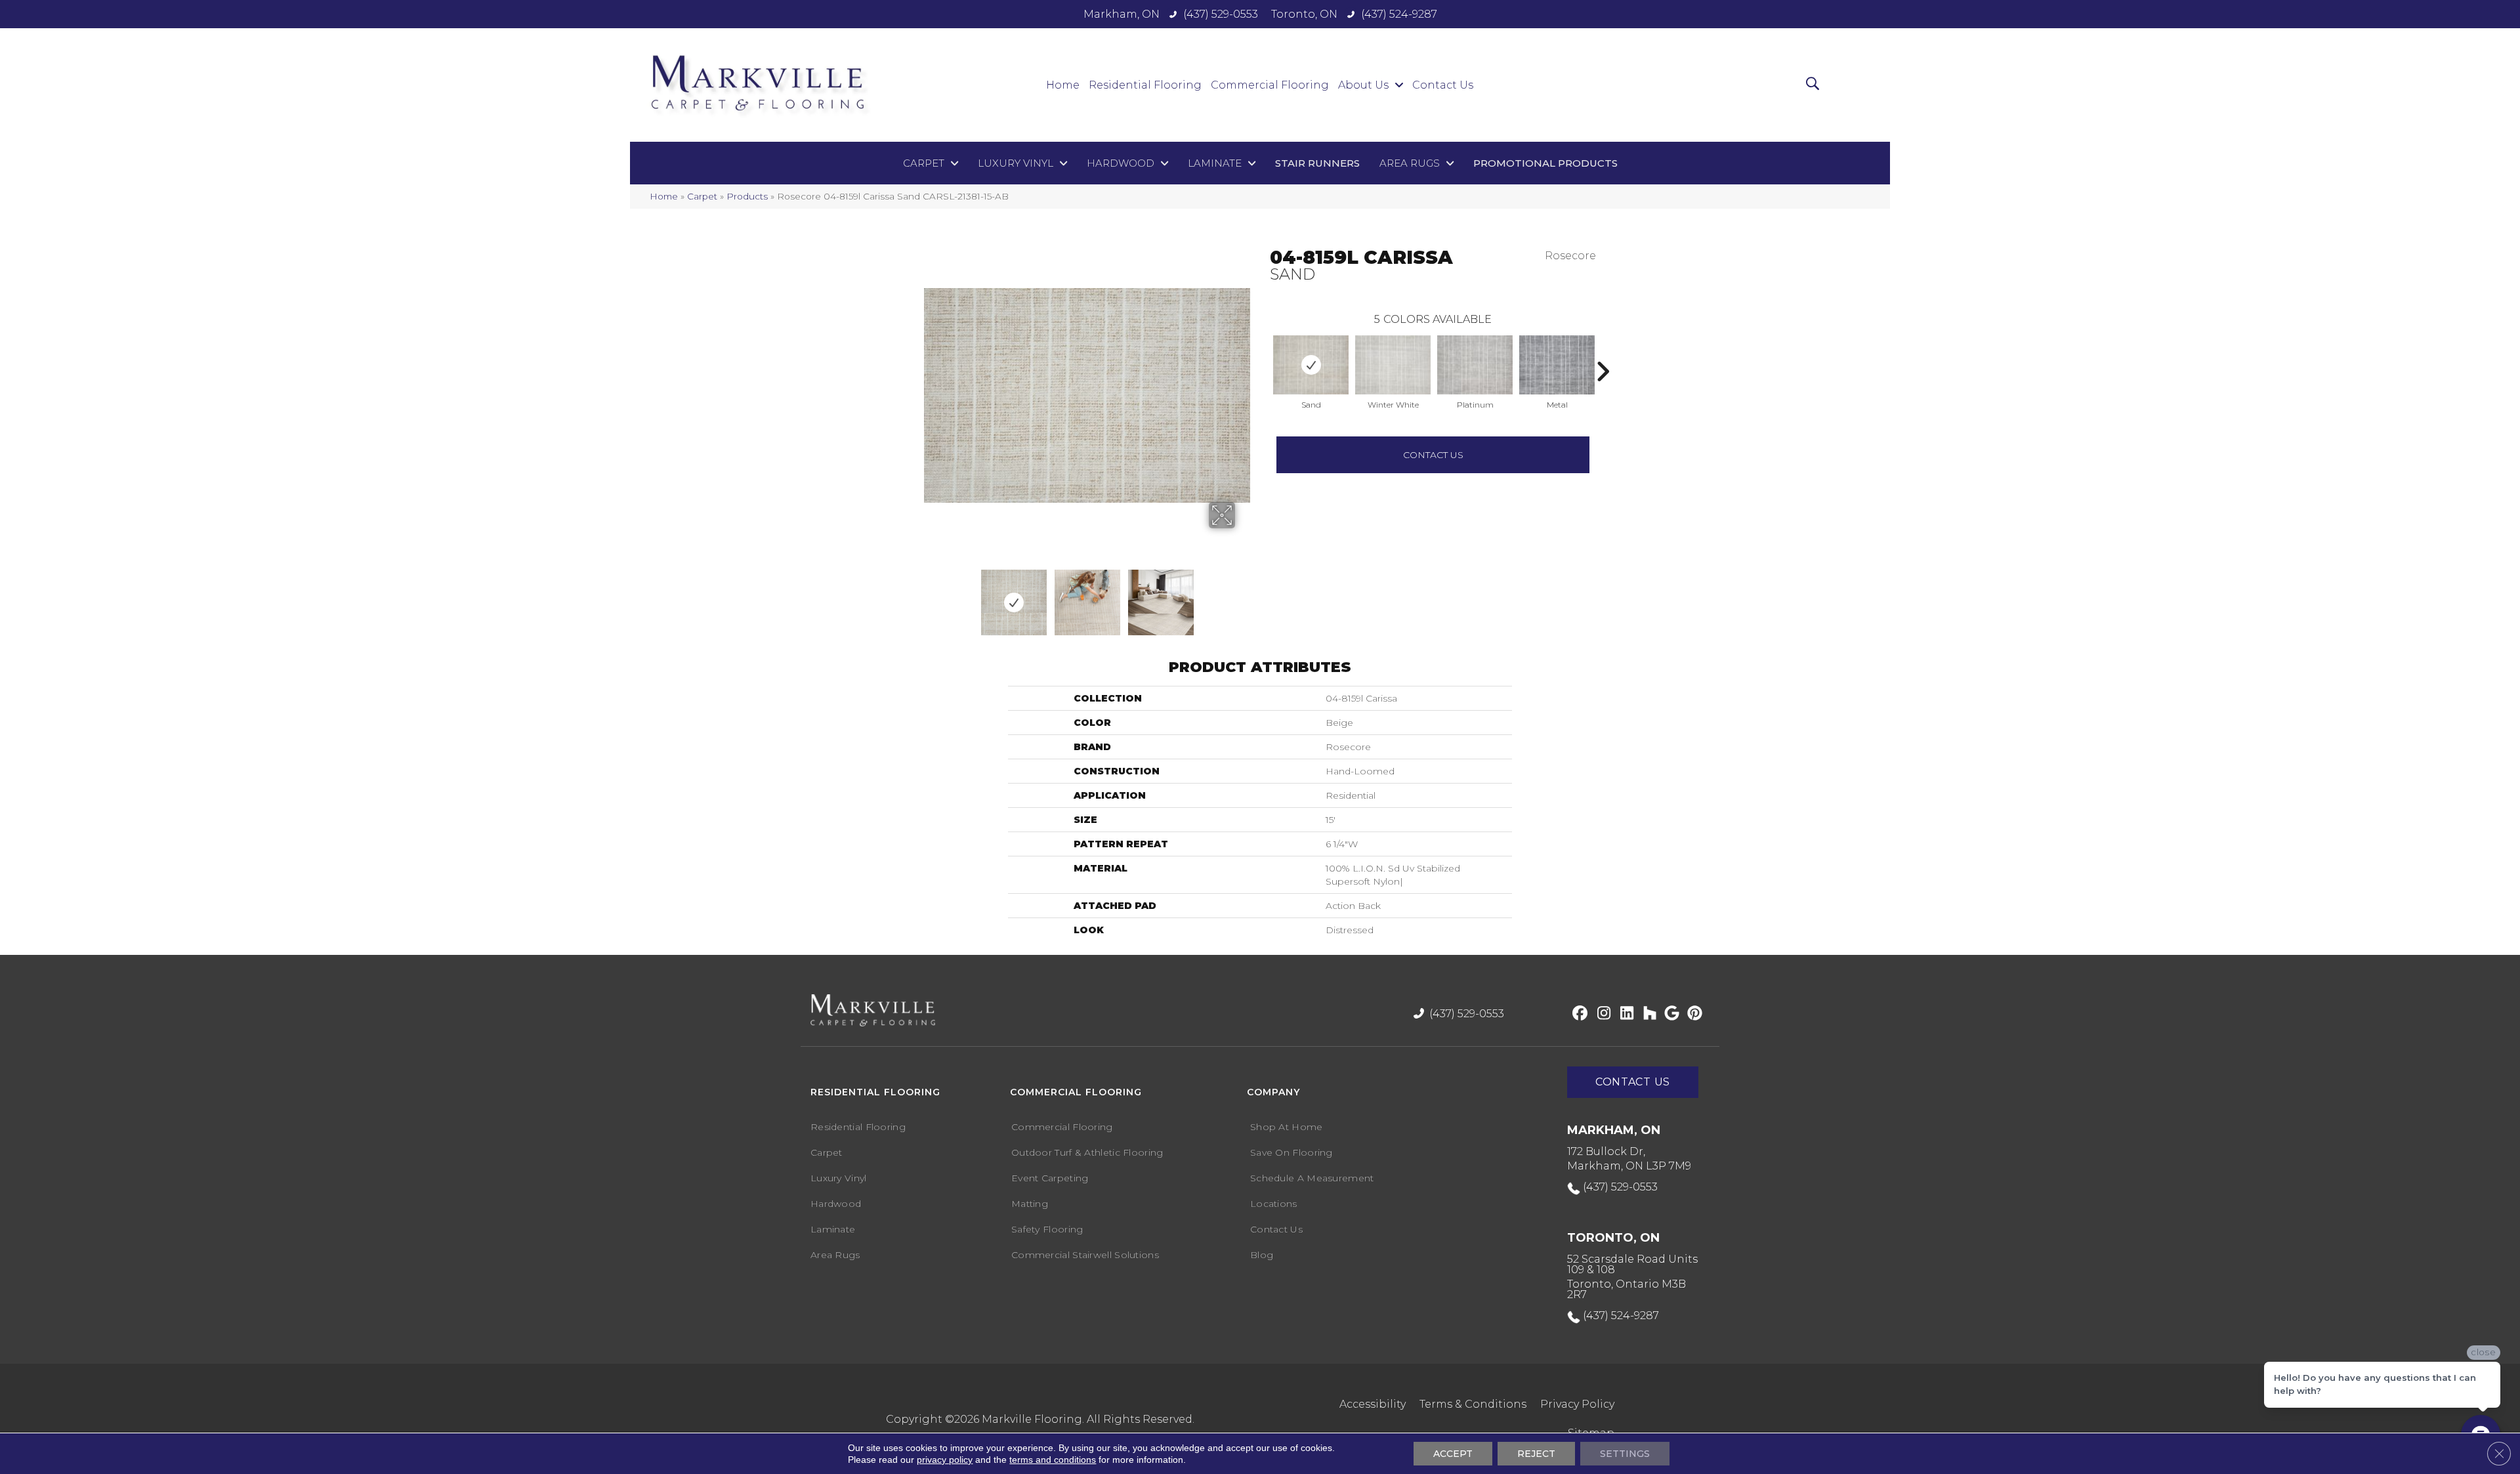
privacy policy (945, 1460)
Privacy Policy (1577, 1404)
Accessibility (1373, 1404)
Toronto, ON (1304, 14)
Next (1212, 596)
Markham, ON (1122, 14)
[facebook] (1578, 1014)
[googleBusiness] (1670, 1014)
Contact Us (1433, 455)
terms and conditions (1053, 1460)
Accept (1453, 1454)
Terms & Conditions (1473, 1404)
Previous (1263, 352)
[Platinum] (1475, 365)
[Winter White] (1393, 365)
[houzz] (1647, 1014)
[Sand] (1311, 365)
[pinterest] (1693, 1014)
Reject (1536, 1454)
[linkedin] (1624, 1014)
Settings (1625, 1454)
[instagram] (1601, 1014)
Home (664, 196)
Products (747, 196)
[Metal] (1557, 365)
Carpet (702, 196)
